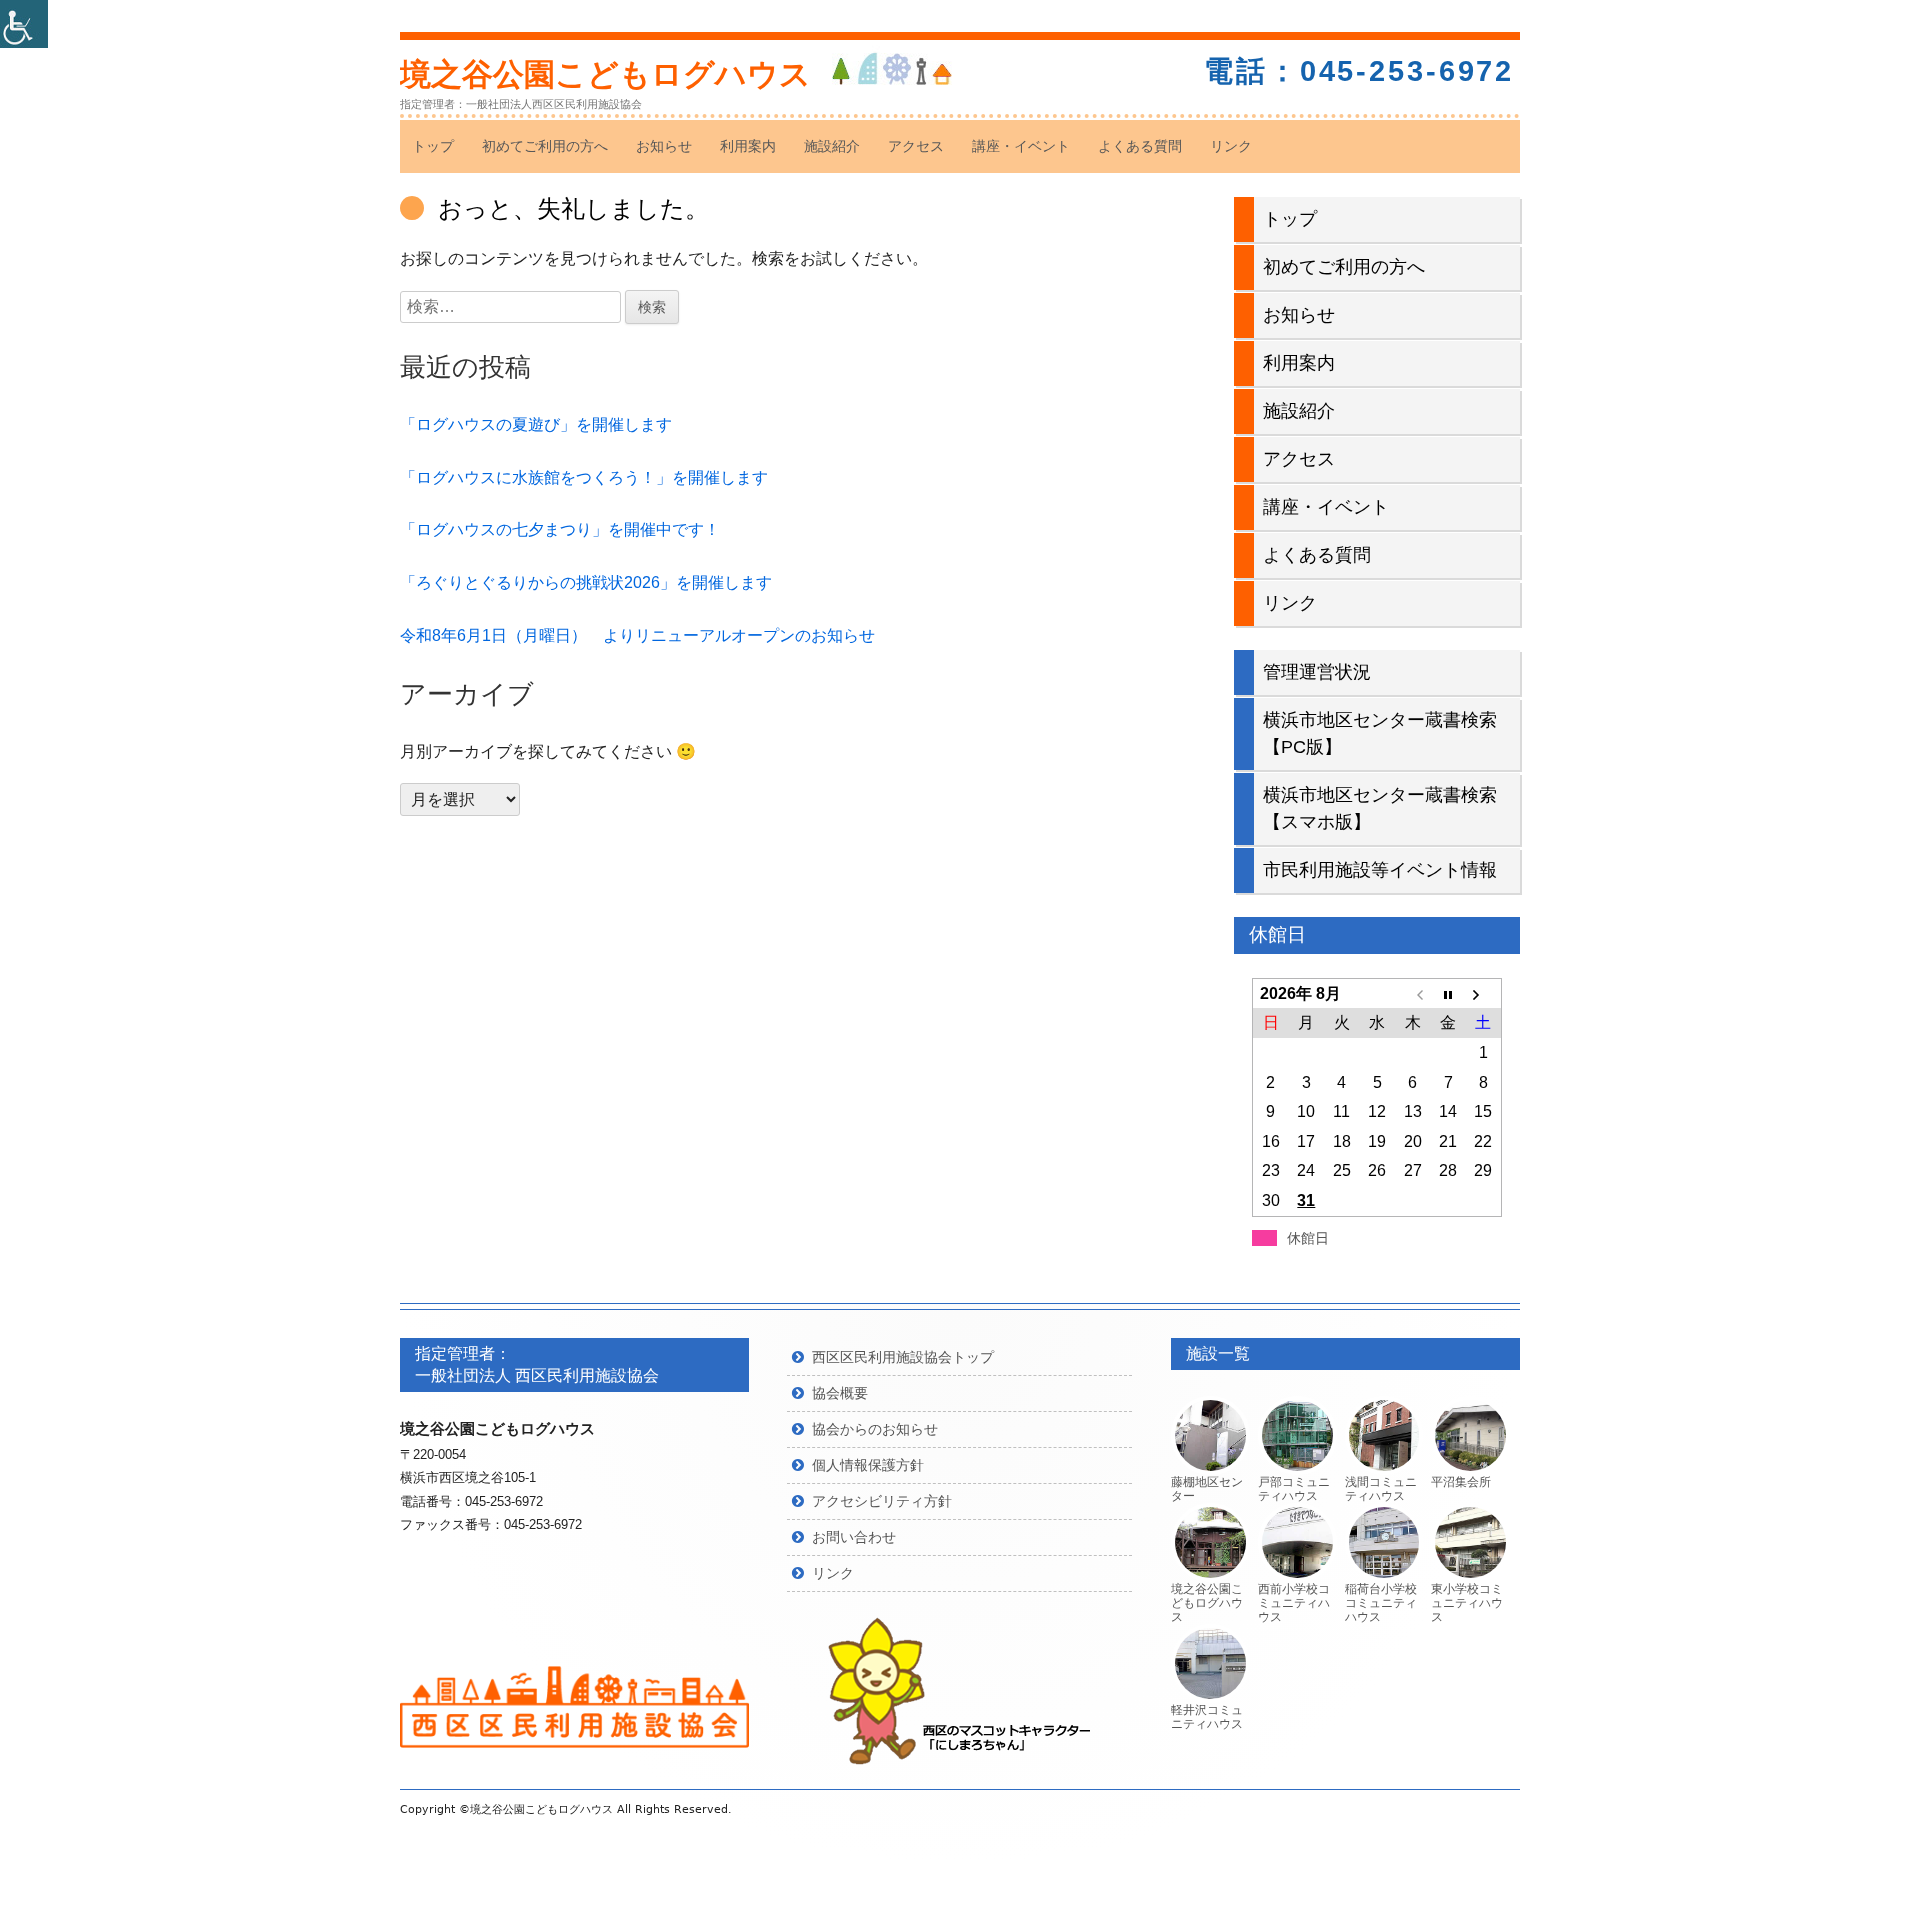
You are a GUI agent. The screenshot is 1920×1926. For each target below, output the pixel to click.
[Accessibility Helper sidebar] (24, 24)
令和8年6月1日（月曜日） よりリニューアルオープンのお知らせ (637, 635)
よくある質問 (1140, 146)
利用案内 (748, 146)
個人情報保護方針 (868, 1465)
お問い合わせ (854, 1537)
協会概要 (840, 1393)
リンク (1231, 146)
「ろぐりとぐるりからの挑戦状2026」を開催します (586, 582)
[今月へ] (1447, 994)
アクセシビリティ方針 (882, 1501)
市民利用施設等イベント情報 (1380, 870)
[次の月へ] (1483, 994)
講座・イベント (1021, 146)
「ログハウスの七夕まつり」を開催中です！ (560, 529)
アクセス (916, 146)
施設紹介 (832, 146)
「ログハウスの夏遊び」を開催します (536, 424)
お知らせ (664, 146)
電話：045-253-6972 (1359, 71)
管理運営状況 (1317, 672)
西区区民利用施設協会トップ (903, 1357)
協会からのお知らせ (875, 1429)
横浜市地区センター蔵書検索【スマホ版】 (1380, 808)
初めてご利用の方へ (545, 146)
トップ (433, 146)
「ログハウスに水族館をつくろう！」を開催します (584, 477)
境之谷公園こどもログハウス (605, 74)
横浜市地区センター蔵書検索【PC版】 (1380, 733)
